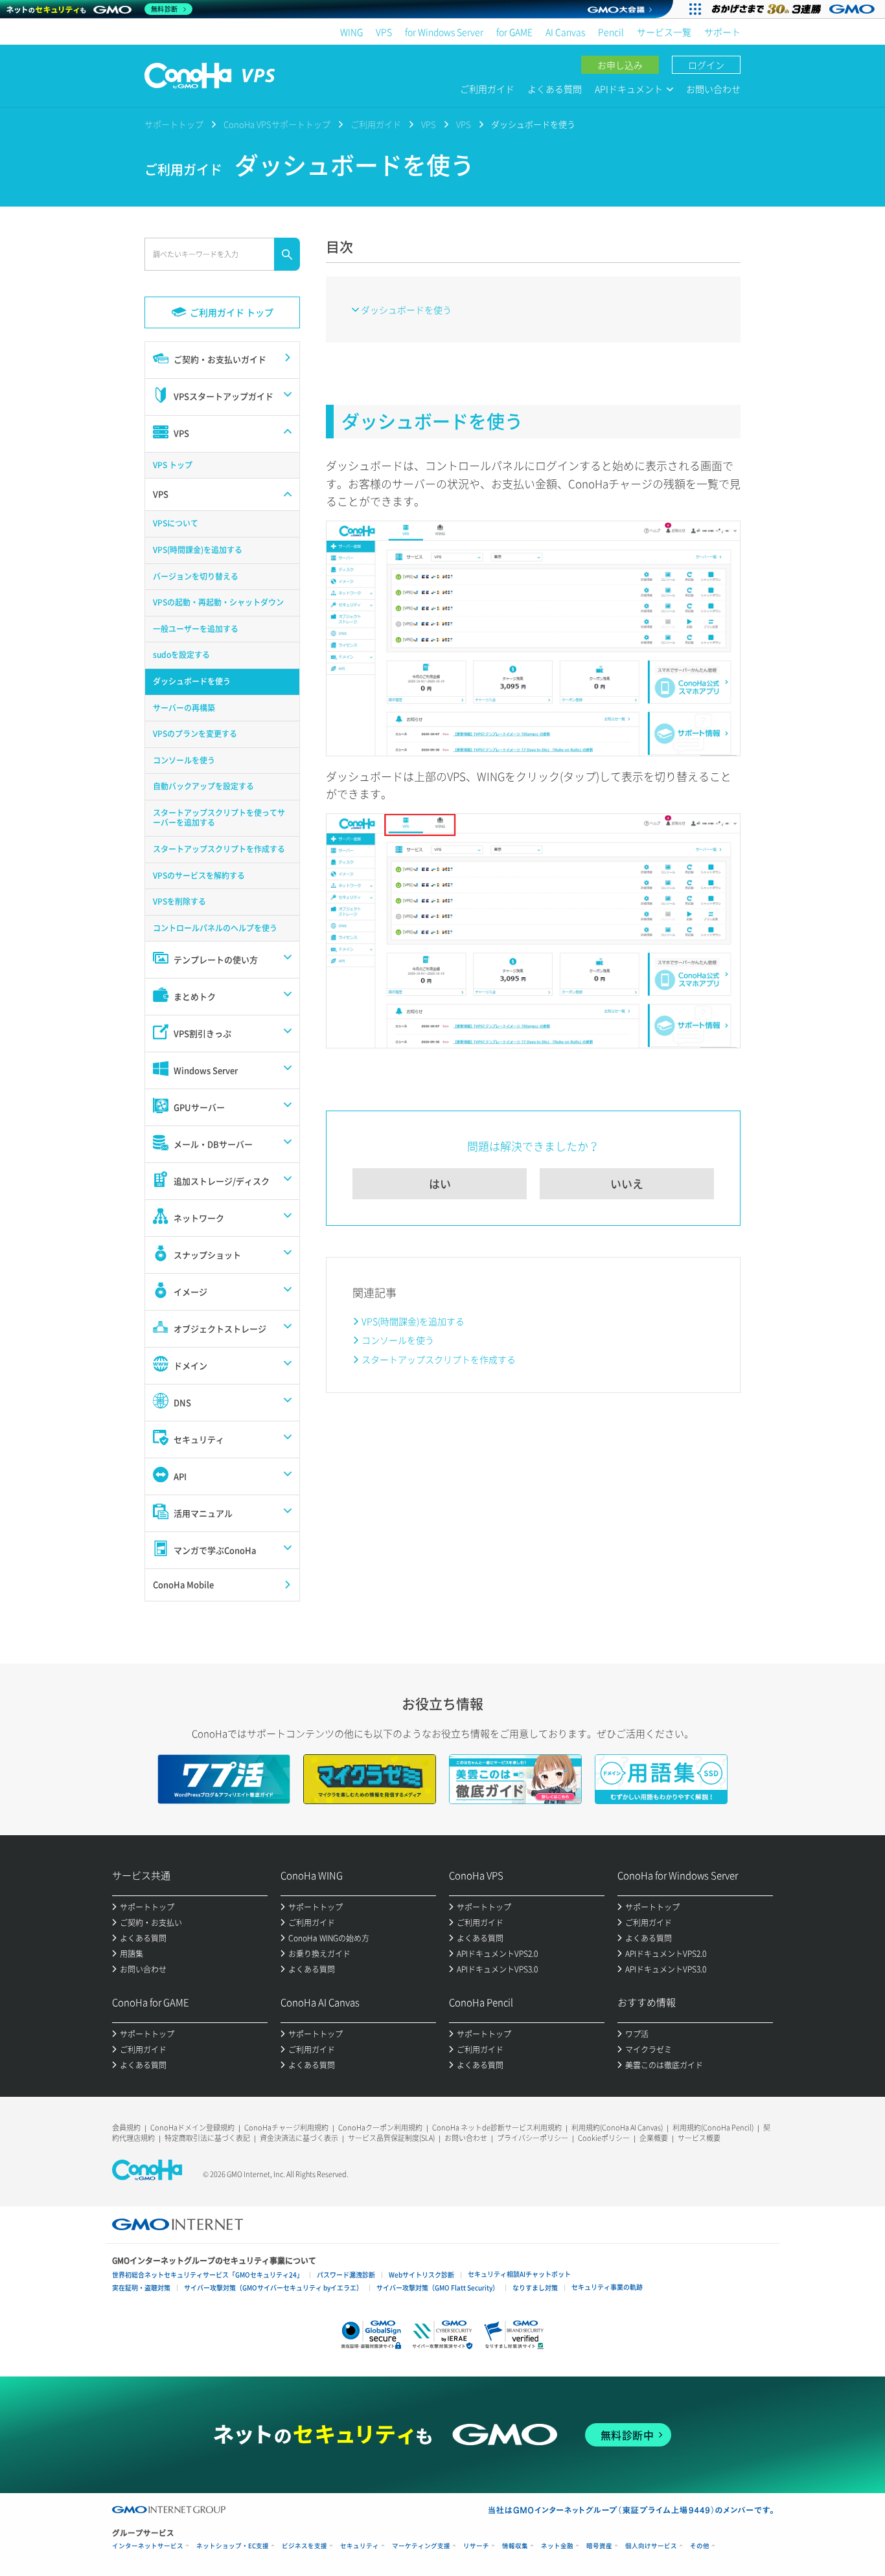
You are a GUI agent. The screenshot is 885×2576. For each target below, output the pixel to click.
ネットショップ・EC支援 (233, 2546)
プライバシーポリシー (533, 2138)
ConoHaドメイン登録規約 (192, 2128)
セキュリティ (360, 2546)
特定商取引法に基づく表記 (207, 2138)
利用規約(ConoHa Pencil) (713, 2128)
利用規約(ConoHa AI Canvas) (617, 2128)
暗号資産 (599, 2546)
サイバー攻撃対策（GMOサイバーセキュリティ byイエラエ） (273, 2288)
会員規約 (126, 2128)
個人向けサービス (651, 2546)
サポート (722, 32)
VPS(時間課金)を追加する (413, 1321)
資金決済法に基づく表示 (299, 2138)
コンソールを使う (398, 1340)
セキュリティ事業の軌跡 (607, 2287)
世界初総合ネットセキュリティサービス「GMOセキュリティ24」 (208, 2275)
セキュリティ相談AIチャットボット (519, 2274)
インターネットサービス (148, 2546)
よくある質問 (555, 89)
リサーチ (476, 2546)
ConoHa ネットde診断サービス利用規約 (497, 2128)
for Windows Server (444, 32)
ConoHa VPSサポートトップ (277, 124)
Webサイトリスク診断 (421, 2275)
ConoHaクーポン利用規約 (380, 2128)
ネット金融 (557, 2546)
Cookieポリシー (604, 2138)
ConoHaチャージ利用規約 (286, 2128)
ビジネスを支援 (305, 2546)
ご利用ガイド (487, 89)
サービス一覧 (664, 32)
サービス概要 (699, 2138)
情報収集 (515, 2546)
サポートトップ (174, 124)
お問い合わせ (713, 89)
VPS (384, 32)
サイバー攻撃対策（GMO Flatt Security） (438, 2288)
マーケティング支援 (421, 2546)
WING (351, 32)
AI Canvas (565, 32)
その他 (700, 2546)
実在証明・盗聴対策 (141, 2288)
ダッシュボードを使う (406, 310)
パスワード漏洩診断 (346, 2275)
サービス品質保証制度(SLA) (391, 2138)
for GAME (514, 32)
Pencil (611, 32)
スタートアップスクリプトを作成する (439, 1359)
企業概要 (654, 2138)
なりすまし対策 (535, 2288)
